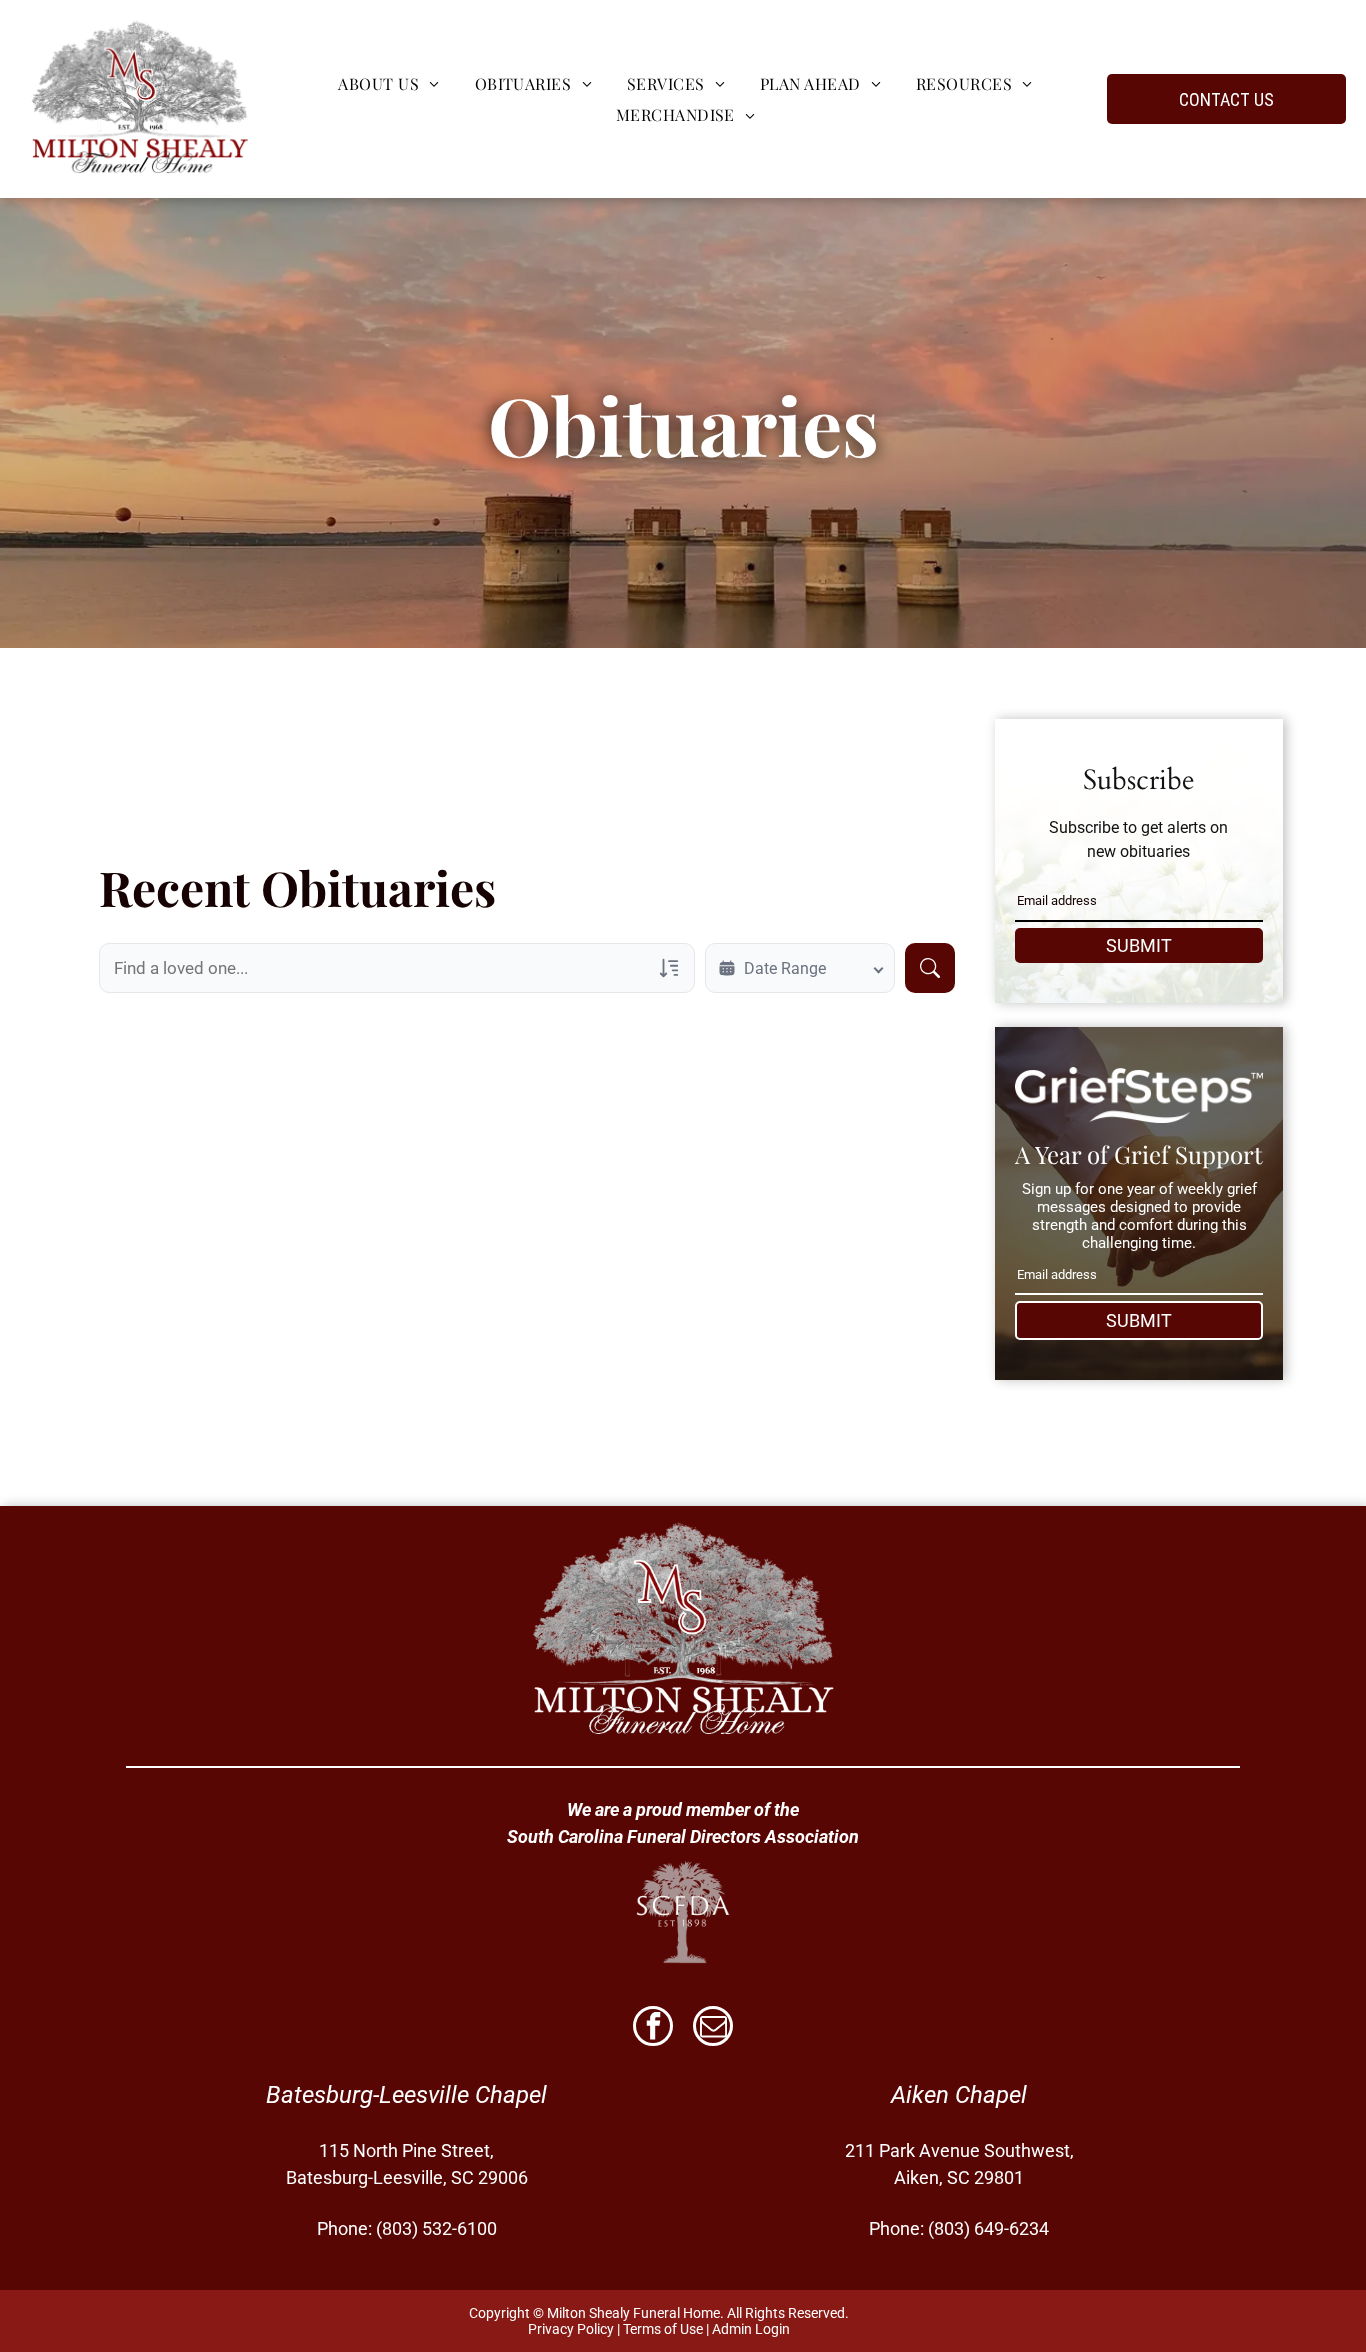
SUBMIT (1139, 945)
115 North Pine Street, (406, 2150)
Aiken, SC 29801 (959, 2177)
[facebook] (653, 2028)
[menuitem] (386, 83)
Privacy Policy (571, 2329)
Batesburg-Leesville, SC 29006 (407, 2177)
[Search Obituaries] (930, 968)
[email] (713, 2028)
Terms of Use (663, 2329)
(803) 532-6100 (436, 2228)
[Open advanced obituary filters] (669, 968)
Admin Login (751, 2329)
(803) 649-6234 (988, 2228)
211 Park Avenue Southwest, (959, 2150)
